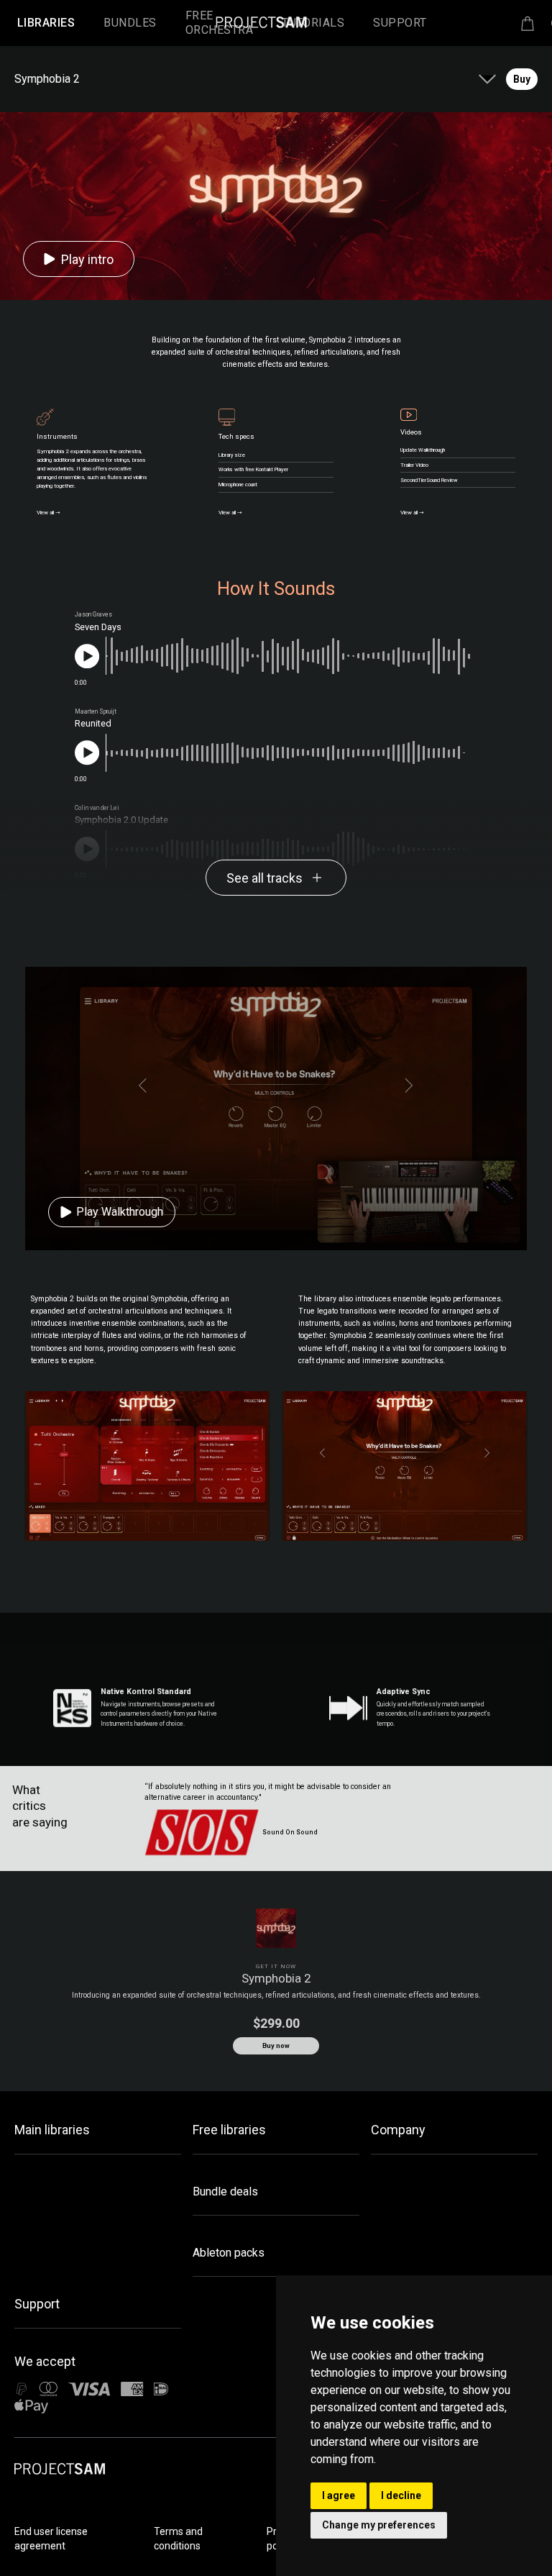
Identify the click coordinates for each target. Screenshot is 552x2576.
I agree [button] (339, 2495)
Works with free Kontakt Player (253, 469)
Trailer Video (414, 465)
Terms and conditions (178, 2539)
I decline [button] (401, 2495)
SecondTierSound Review (429, 480)
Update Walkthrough (423, 450)
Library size (232, 455)
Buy (522, 79)
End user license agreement (51, 2539)
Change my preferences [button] (379, 2525)
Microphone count (238, 484)
